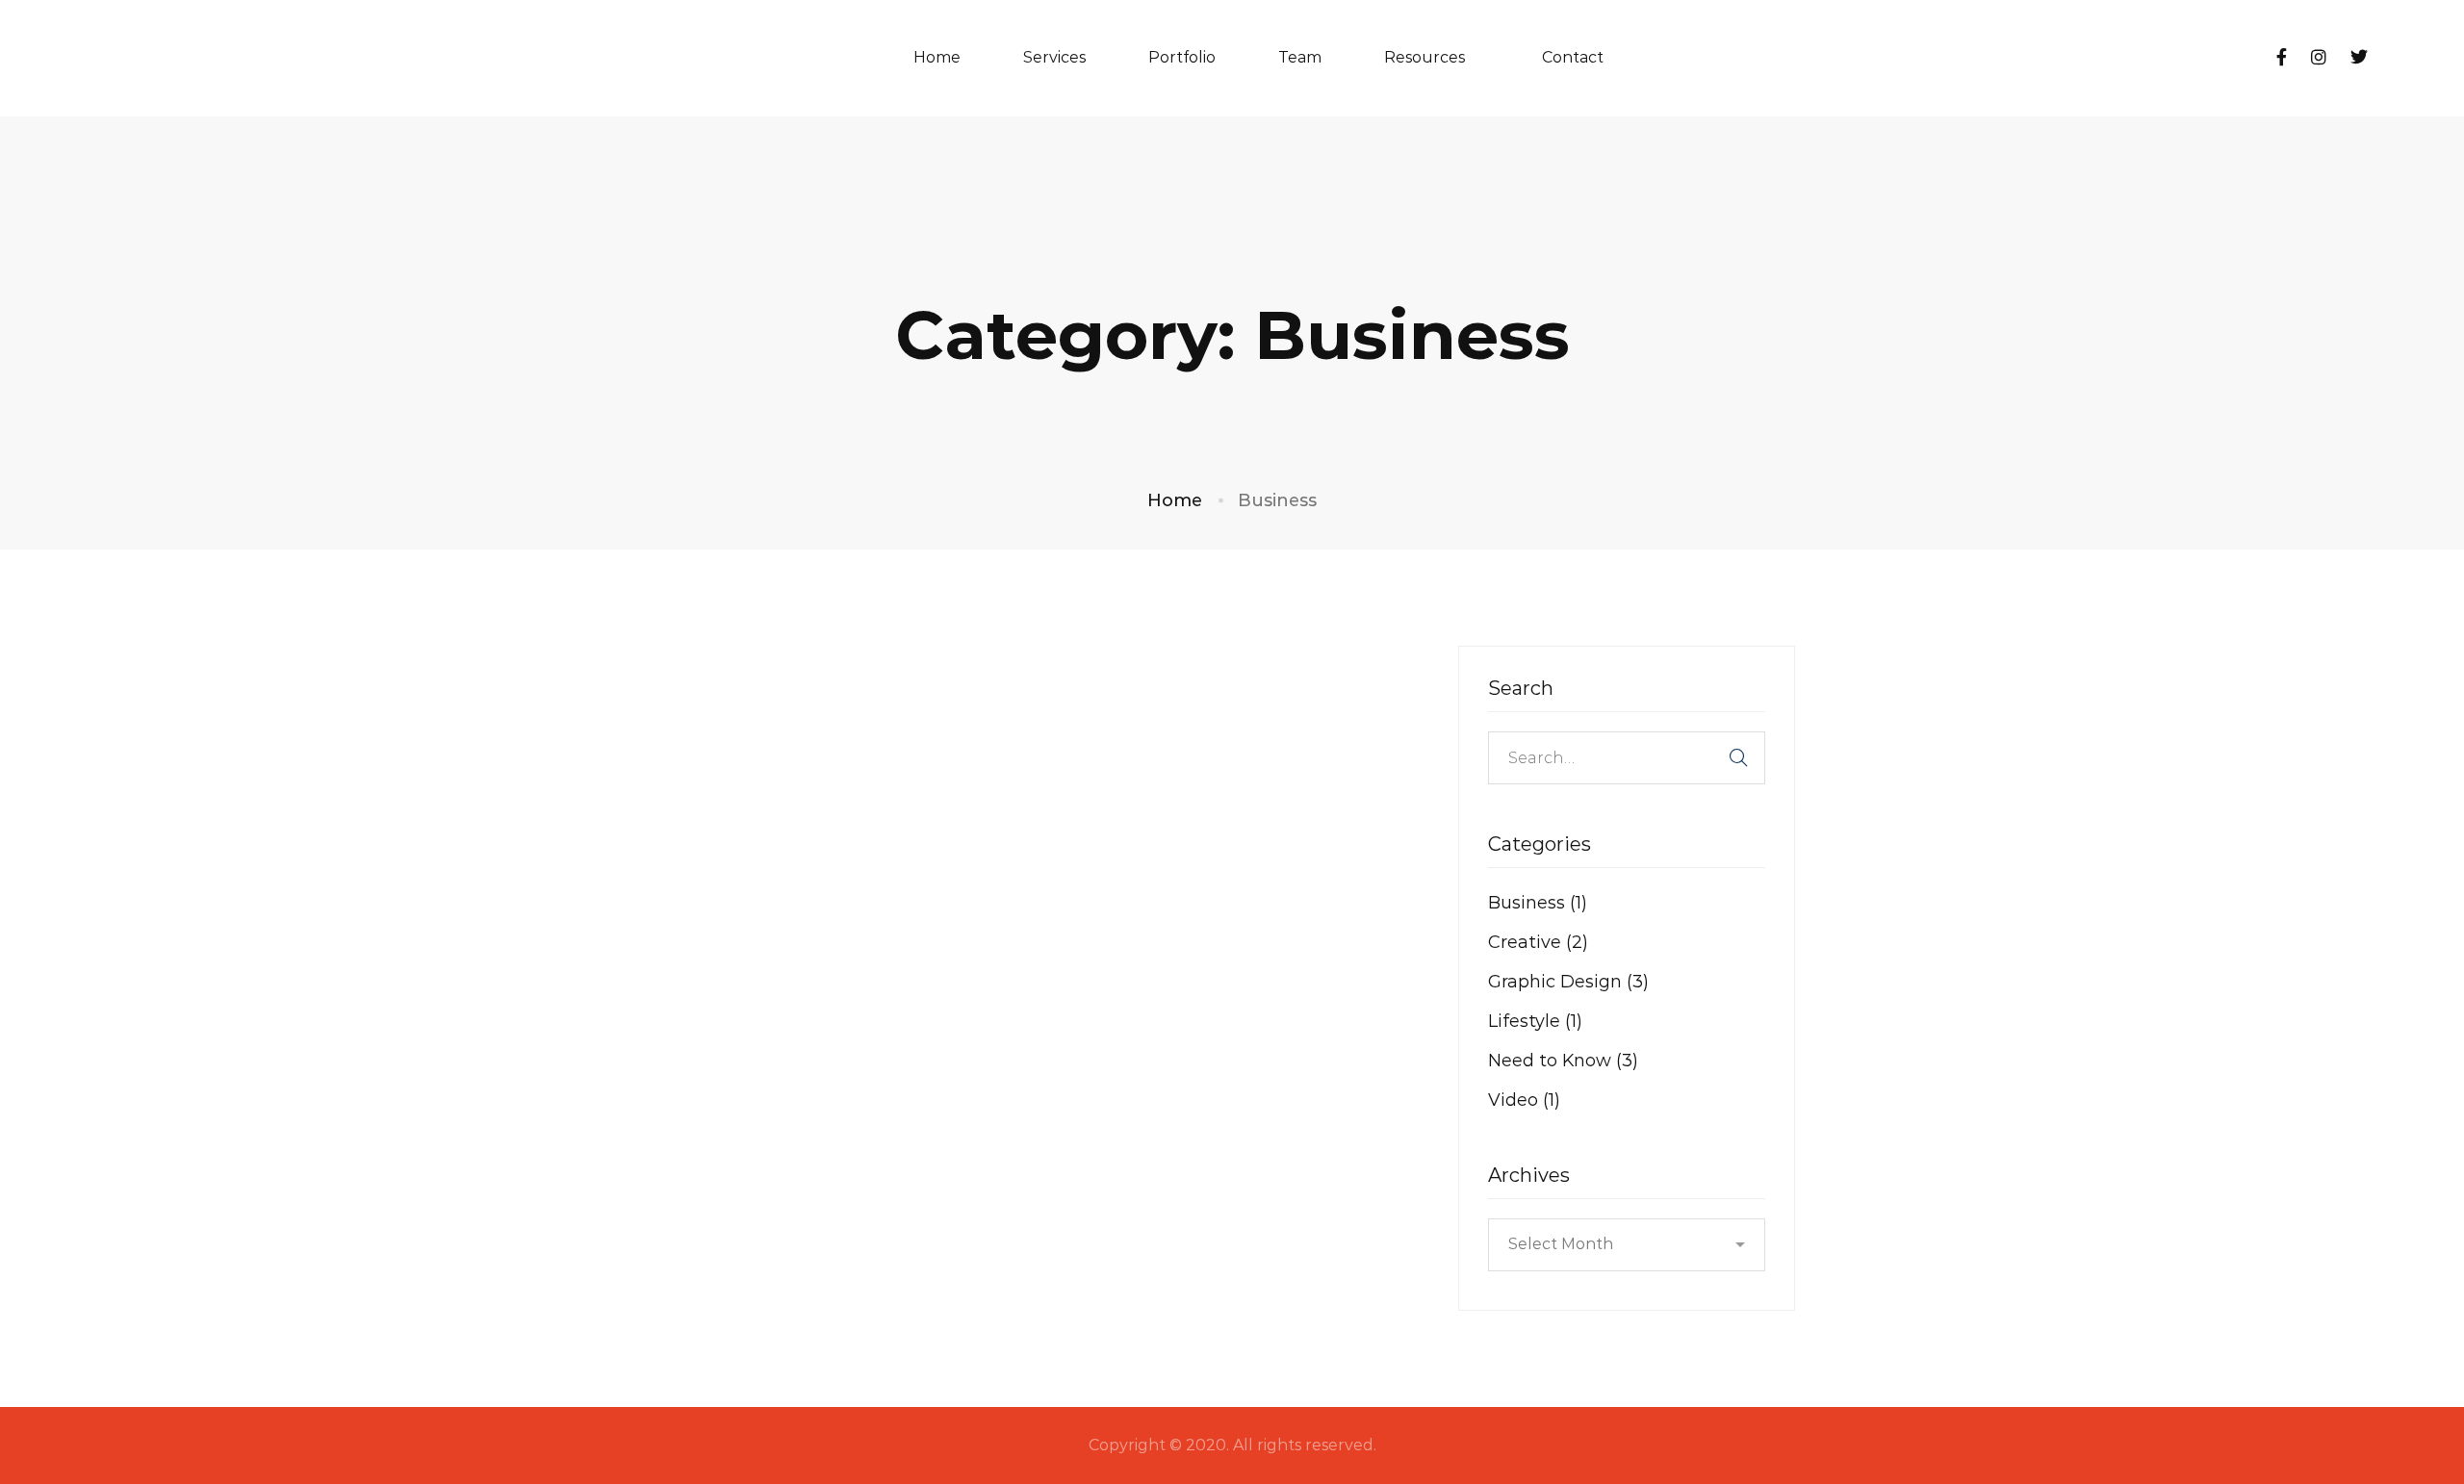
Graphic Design (1568, 982)
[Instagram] (2319, 58)
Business (1538, 903)
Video (1524, 1100)
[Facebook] (2282, 58)
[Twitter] (2359, 58)
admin (821, 941)
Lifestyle (1535, 1021)
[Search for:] (1627, 757)
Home (1175, 500)
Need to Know (1563, 1061)
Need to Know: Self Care (767, 878)
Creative (1538, 942)
